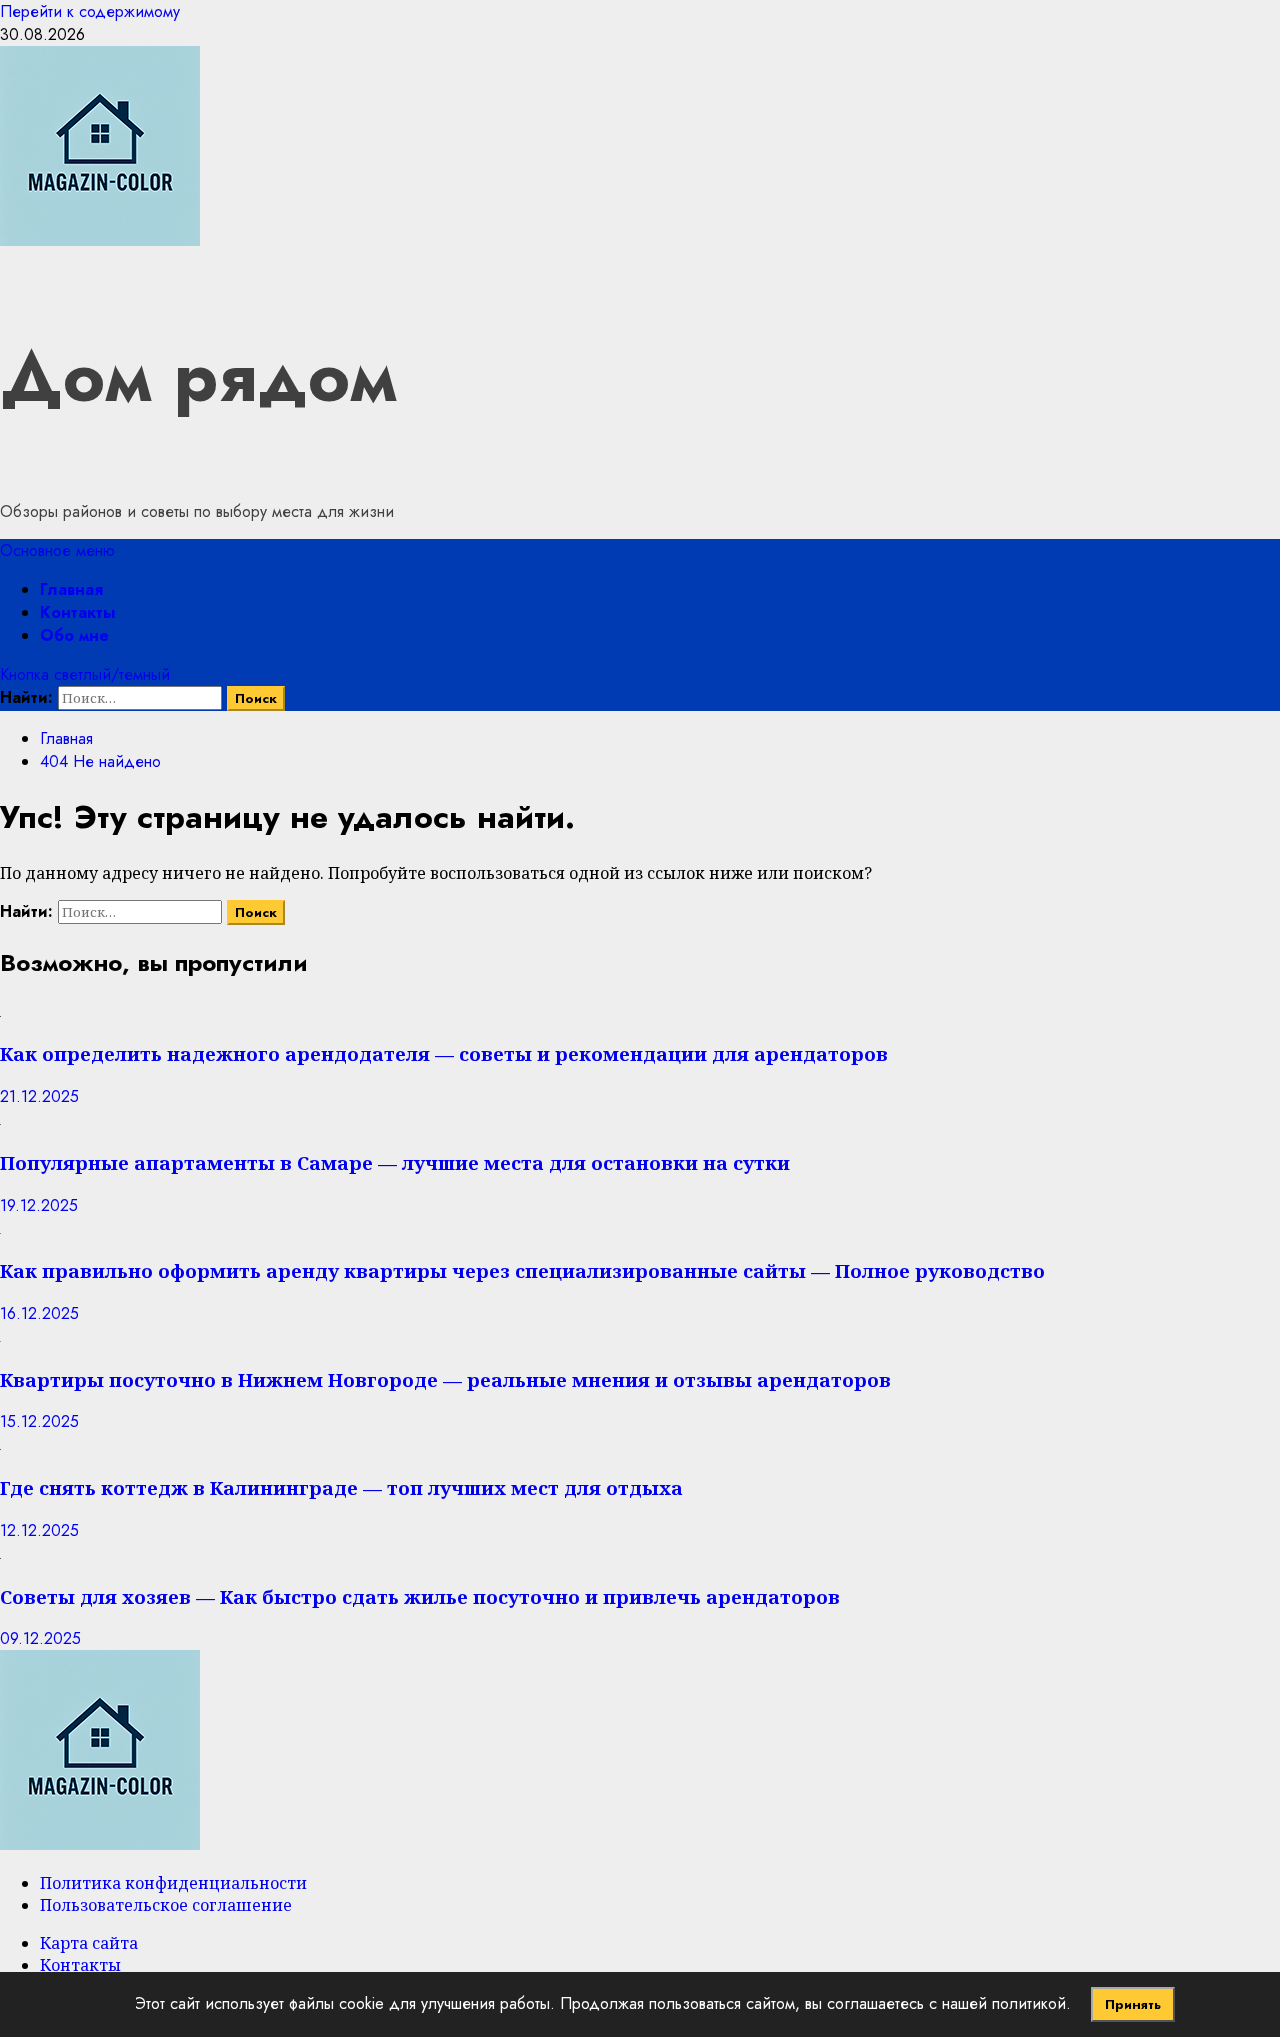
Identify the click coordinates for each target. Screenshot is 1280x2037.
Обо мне (74, 635)
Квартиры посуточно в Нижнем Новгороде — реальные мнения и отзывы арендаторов (445, 1379)
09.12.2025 (40, 1638)
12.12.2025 (39, 1530)
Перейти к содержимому (90, 11)
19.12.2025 (39, 1205)
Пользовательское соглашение (166, 1905)
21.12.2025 (39, 1096)
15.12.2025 (39, 1421)
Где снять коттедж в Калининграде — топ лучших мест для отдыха (341, 1487)
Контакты (77, 612)
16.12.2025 (39, 1313)
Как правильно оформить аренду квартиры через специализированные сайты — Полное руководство (522, 1270)
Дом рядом (198, 376)
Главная (71, 589)
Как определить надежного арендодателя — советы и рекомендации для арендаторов (444, 1053)
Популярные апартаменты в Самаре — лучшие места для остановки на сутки (395, 1162)
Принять (1133, 2004)
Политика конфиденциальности (173, 1883)
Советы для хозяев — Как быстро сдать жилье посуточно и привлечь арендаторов (420, 1596)
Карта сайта (89, 1943)
